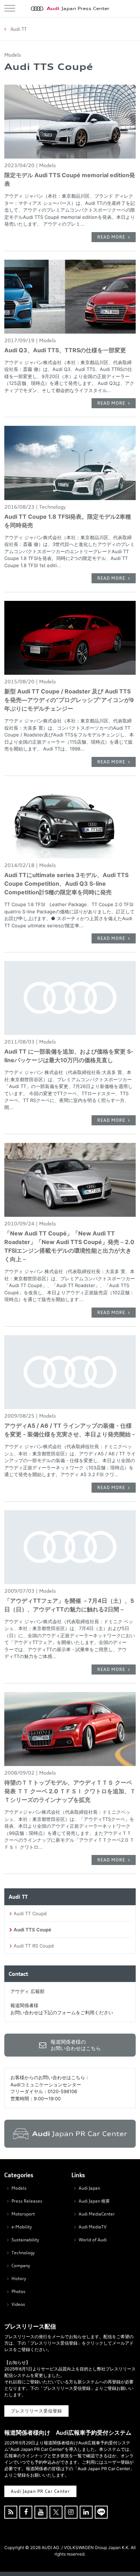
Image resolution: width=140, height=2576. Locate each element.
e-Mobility (22, 2227)
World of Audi (93, 2240)
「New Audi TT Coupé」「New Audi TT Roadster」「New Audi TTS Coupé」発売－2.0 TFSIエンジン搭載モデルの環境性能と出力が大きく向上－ (69, 1246)
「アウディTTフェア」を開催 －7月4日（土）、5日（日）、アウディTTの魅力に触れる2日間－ (69, 1605)
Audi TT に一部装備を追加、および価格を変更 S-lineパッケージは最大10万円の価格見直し (69, 1056)
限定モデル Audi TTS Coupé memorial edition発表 (70, 179)
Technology (23, 2253)
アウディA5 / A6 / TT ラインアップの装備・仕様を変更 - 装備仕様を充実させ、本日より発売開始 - (70, 1430)
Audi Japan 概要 (94, 2201)
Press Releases (27, 2201)
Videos (18, 2304)
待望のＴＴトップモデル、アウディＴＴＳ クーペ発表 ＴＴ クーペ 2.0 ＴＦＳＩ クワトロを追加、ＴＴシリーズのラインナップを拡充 (70, 1791)
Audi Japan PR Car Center (40, 2491)
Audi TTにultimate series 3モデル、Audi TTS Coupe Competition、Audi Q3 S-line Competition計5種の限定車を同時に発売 (66, 884)
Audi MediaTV (93, 2227)
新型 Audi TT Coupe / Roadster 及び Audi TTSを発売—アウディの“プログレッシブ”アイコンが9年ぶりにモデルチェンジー (69, 700)
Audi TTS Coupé (32, 1930)
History (19, 2278)
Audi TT (18, 29)
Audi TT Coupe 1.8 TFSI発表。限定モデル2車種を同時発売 (68, 521)
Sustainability (25, 2240)
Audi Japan (89, 2188)
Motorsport (23, 2214)
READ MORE (111, 237)
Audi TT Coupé (30, 1913)
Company (21, 2266)
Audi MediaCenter (97, 2214)
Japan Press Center (78, 8)
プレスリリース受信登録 (36, 2411)
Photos (18, 2291)
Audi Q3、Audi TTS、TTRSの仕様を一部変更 (65, 350)
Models (19, 2188)
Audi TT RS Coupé (34, 1946)
